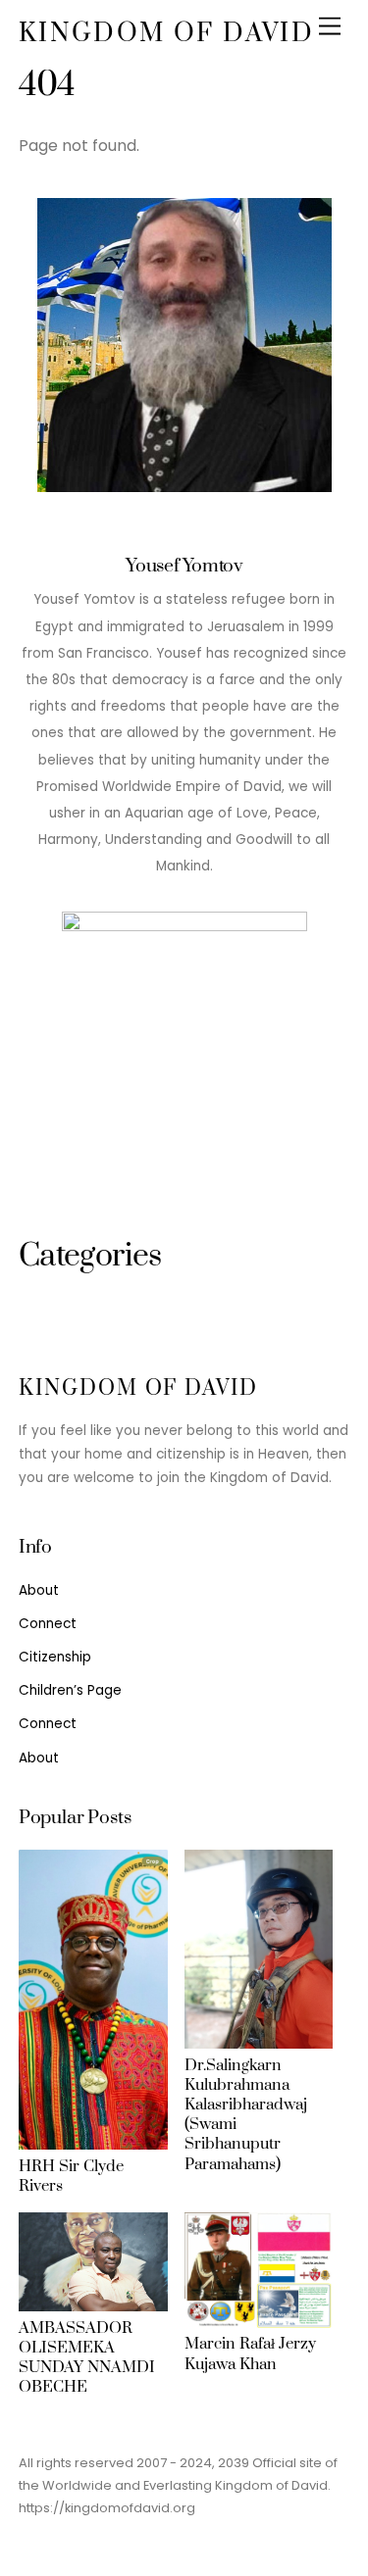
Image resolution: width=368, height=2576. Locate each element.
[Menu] (330, 27)
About (39, 1590)
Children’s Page (70, 1690)
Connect (48, 1624)
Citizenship (55, 1657)
